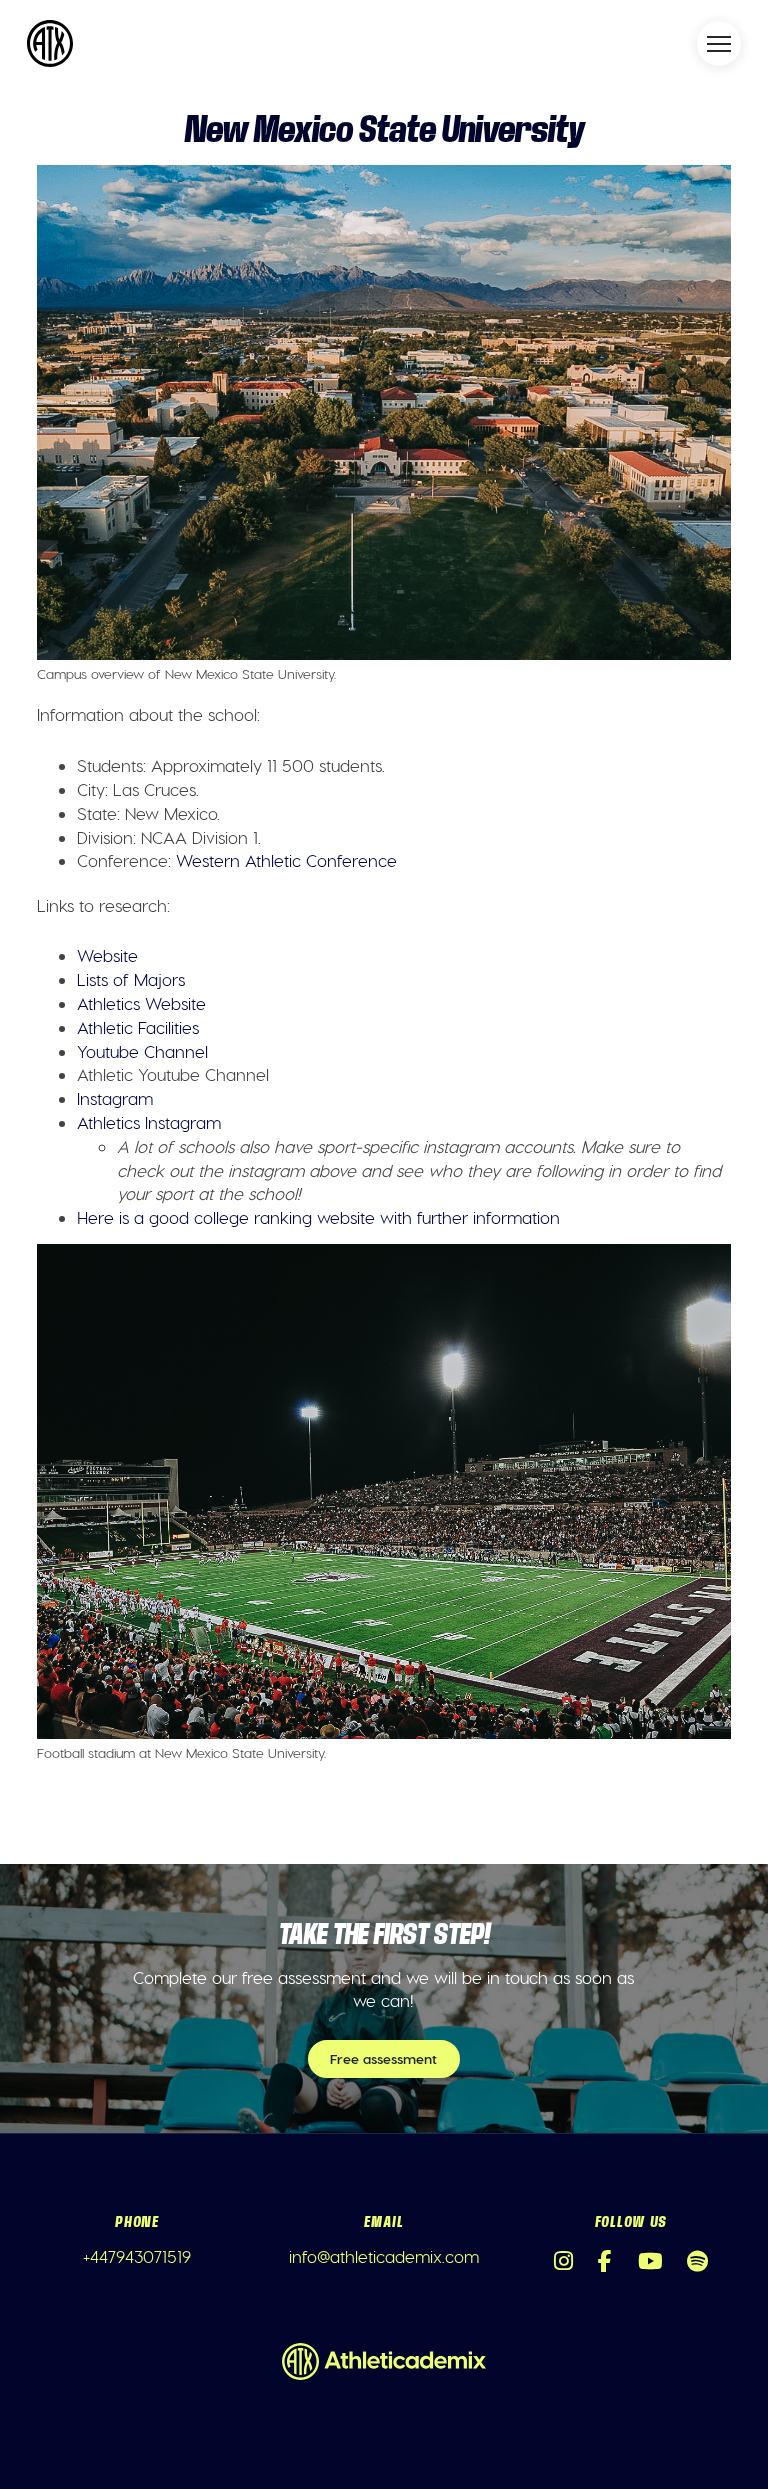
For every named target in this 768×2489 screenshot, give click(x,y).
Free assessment (383, 2058)
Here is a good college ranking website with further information (318, 1217)
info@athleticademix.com (384, 2256)
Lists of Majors (131, 979)
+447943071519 (137, 2256)
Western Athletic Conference (286, 860)
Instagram (115, 1098)
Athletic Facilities (138, 1027)
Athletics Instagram (149, 1122)
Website (107, 955)
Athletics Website (141, 1003)
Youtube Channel (142, 1051)
